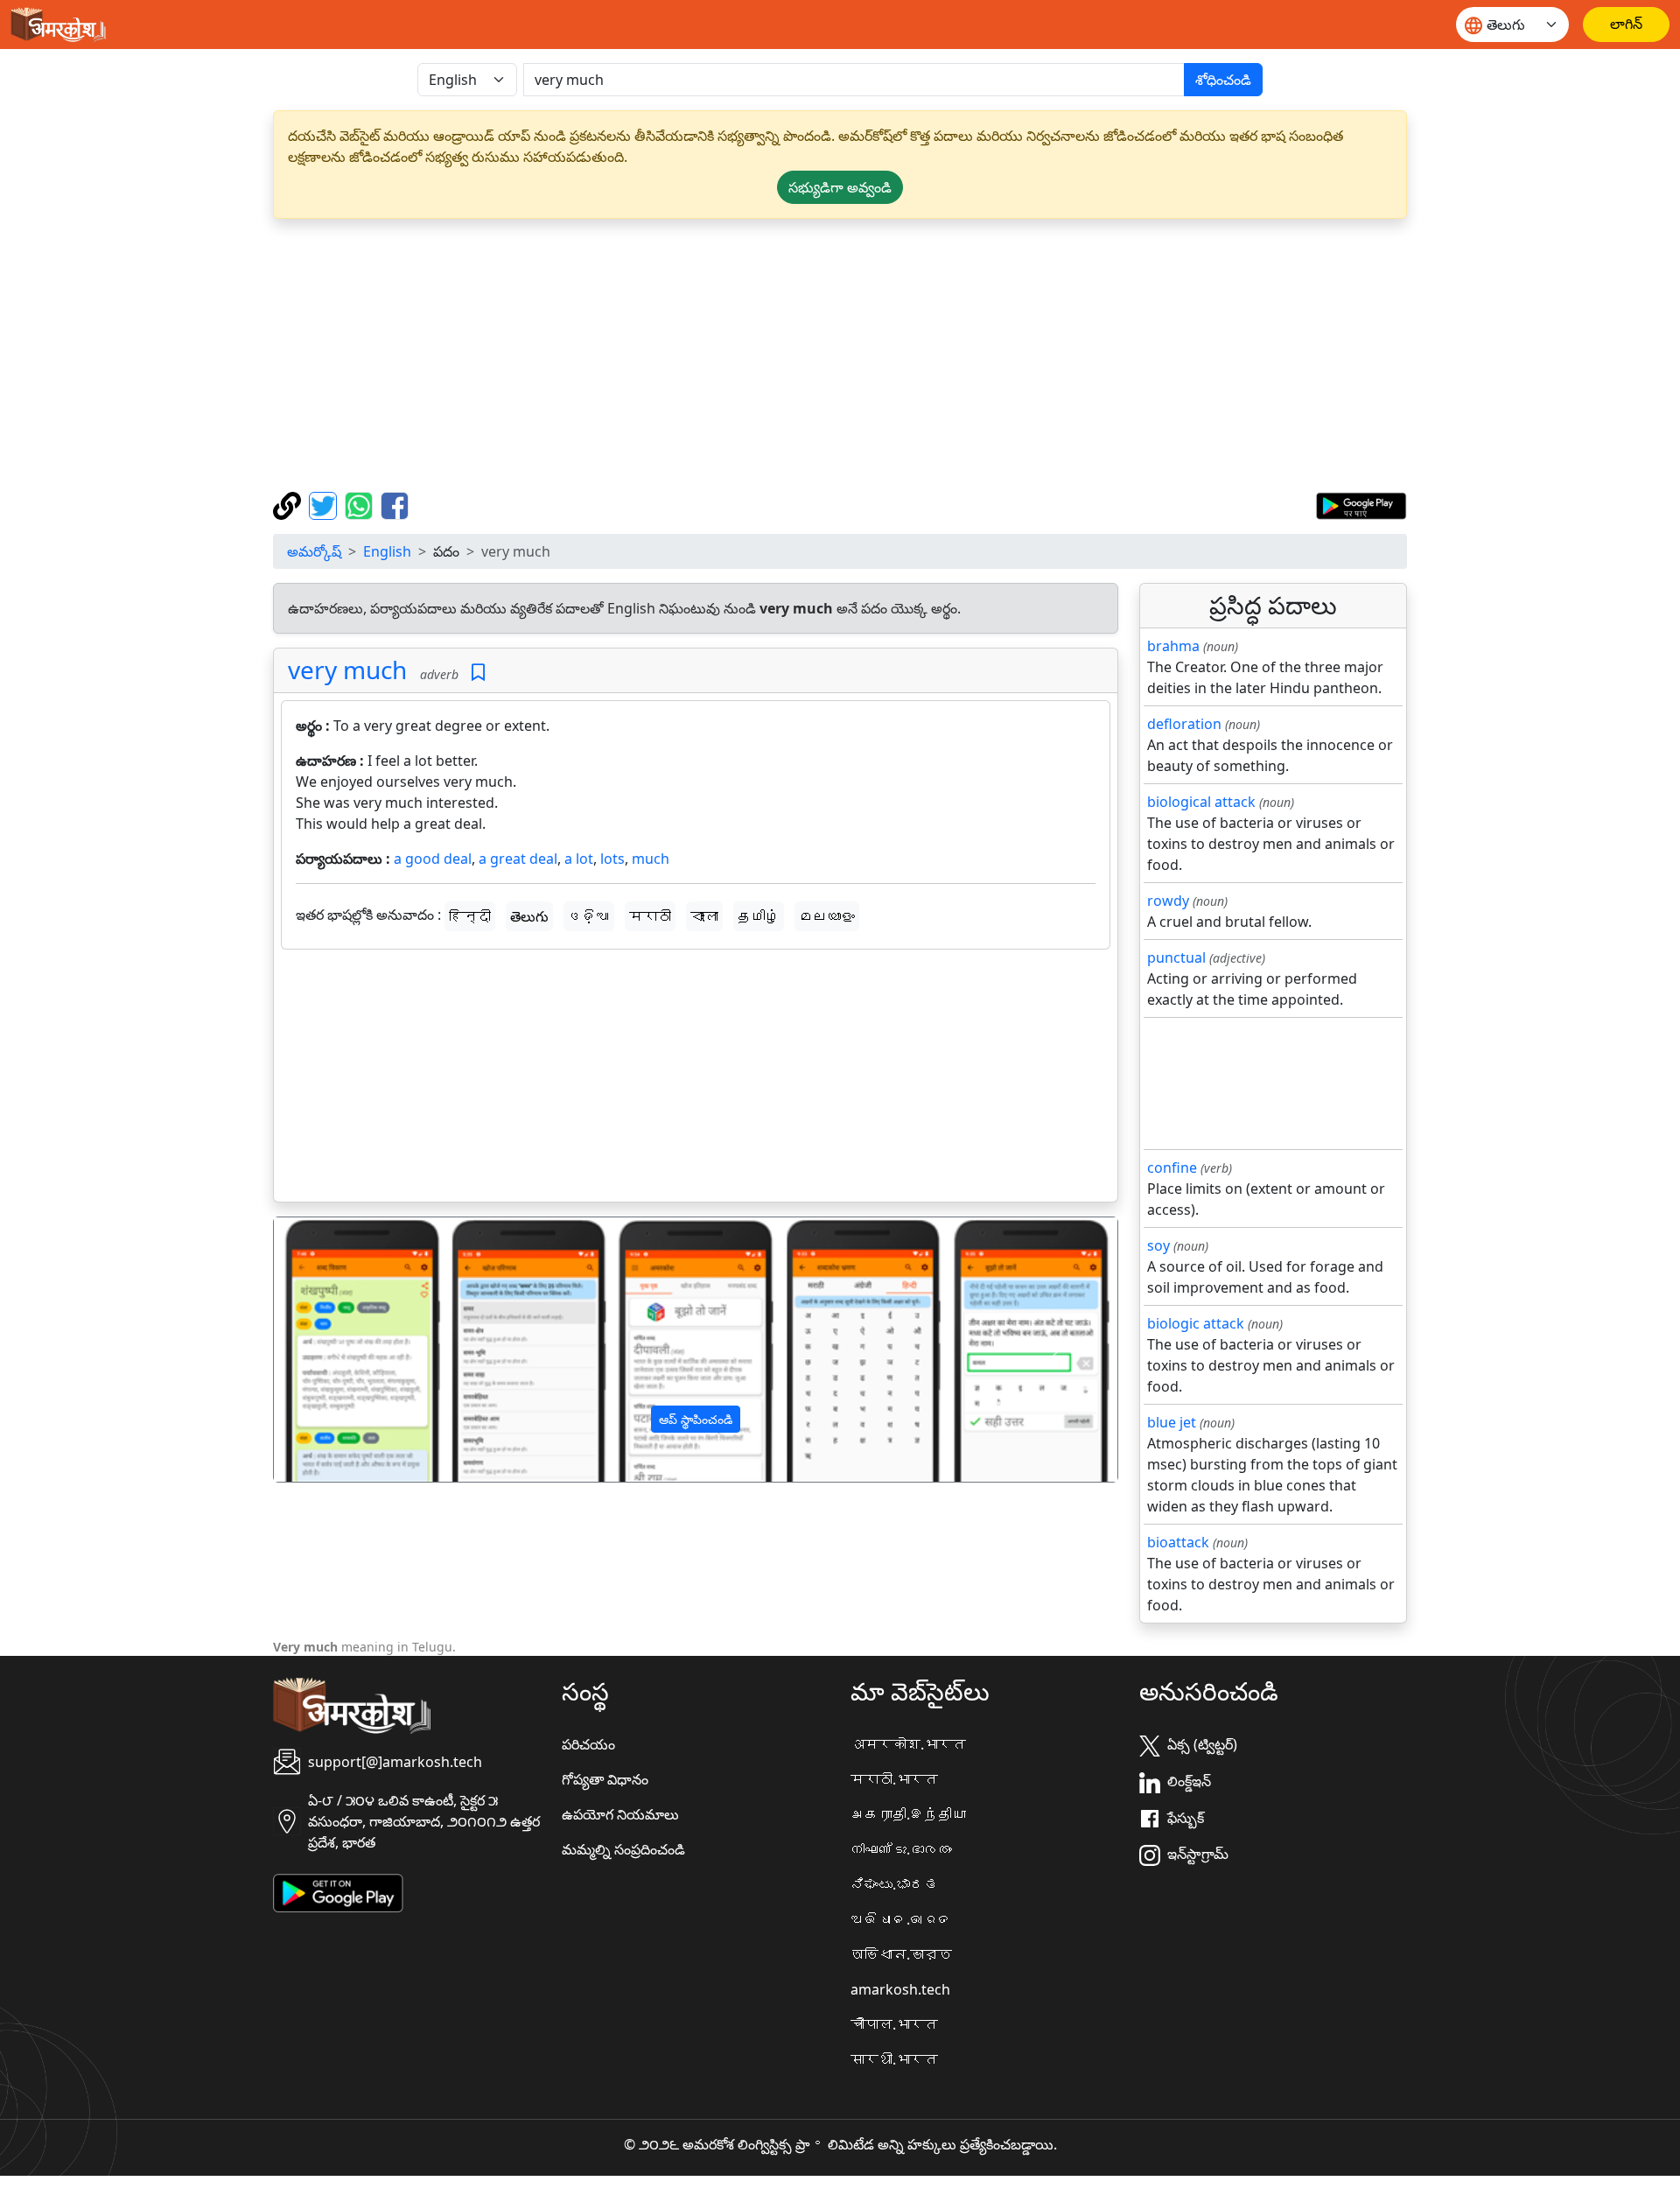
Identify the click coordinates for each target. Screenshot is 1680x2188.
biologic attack (1196, 1323)
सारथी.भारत (894, 2059)
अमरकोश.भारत (908, 1744)
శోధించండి (1223, 80)
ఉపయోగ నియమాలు (620, 1814)
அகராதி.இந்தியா (908, 1814)
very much (347, 670)
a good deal (433, 859)
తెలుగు (529, 916)
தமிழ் (759, 916)
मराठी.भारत (894, 1779)
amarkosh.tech (900, 1989)
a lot (579, 859)
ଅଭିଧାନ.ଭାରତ (901, 1919)
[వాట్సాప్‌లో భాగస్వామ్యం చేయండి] (361, 504)
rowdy (1168, 901)
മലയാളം (827, 916)
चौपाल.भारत (894, 2024)
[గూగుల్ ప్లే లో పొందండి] (1361, 504)
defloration (1184, 724)
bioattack (1178, 1542)
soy (1158, 1245)
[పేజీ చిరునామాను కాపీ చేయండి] (289, 504)
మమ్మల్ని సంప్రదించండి (623, 1849)
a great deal (518, 859)
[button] (337, 1350)
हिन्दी (470, 916)
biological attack (1201, 802)
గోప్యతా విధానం (605, 1779)
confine (1172, 1168)
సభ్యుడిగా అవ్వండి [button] (840, 187)
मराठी (650, 916)
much (651, 859)
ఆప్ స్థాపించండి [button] (696, 1419)
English (387, 551)
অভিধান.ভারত (901, 1954)
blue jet (1172, 1422)
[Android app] (338, 1892)
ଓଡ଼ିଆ (589, 916)
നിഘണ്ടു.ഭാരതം (901, 1849)
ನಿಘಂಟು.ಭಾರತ (894, 1884)
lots (612, 859)
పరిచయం (588, 1744)
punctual (1176, 957)
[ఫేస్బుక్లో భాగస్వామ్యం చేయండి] (395, 504)
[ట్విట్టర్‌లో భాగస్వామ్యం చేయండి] (325, 504)
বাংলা (704, 916)
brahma (1173, 646)
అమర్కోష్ (314, 551)
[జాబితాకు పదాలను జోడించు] (478, 673)
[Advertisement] (840, 355)
